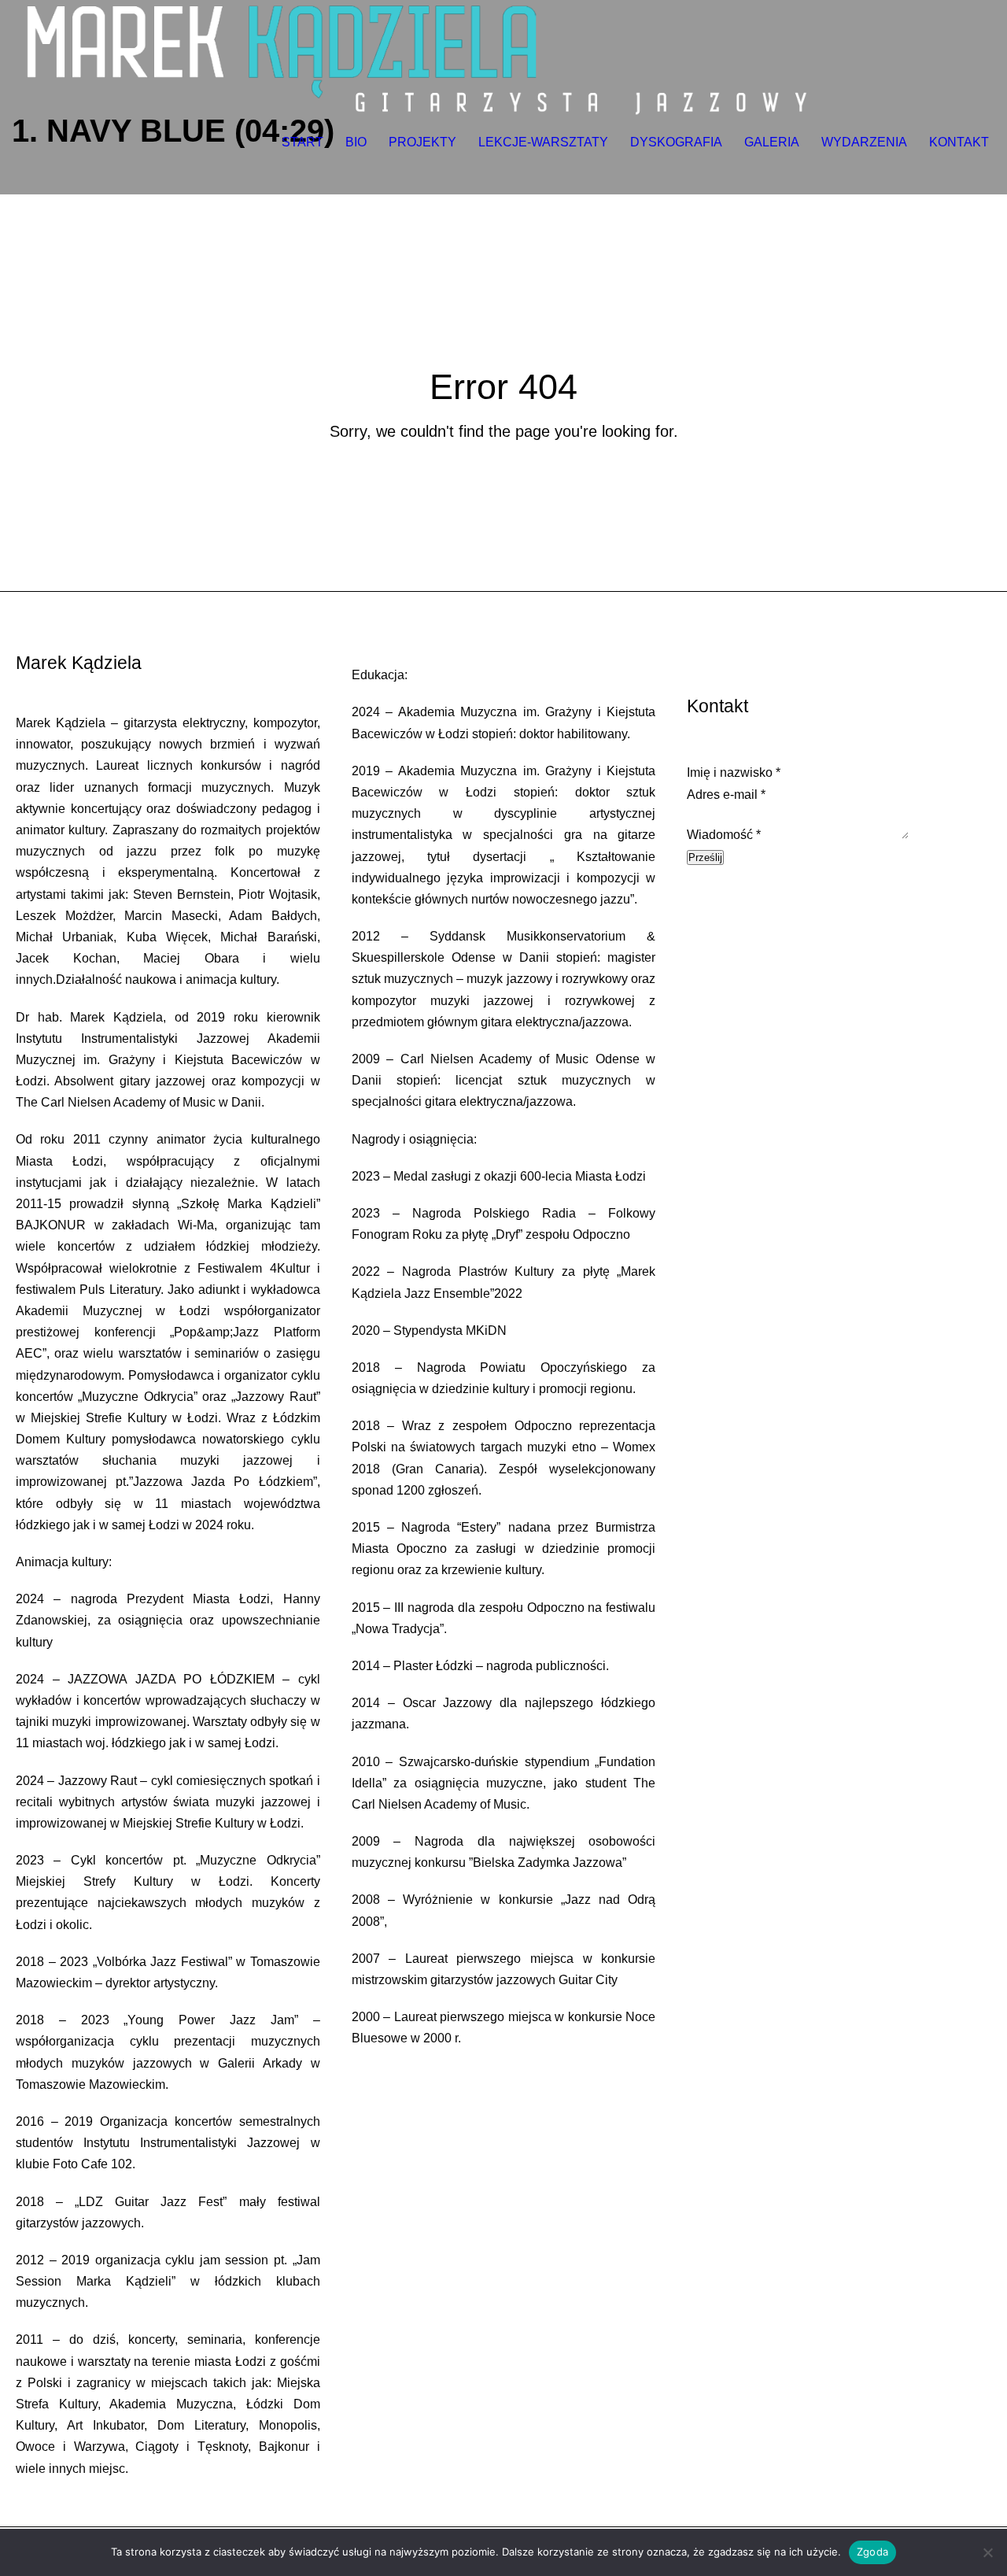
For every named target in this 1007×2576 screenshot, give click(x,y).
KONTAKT (959, 142)
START (302, 142)
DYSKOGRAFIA (676, 142)
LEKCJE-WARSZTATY (543, 142)
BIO (356, 142)
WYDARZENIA (864, 142)
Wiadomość (724, 835)
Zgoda (872, 2552)
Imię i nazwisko (734, 772)
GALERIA (772, 142)
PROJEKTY (422, 142)
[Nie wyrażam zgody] (987, 2552)
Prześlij (705, 857)
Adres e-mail (726, 795)
